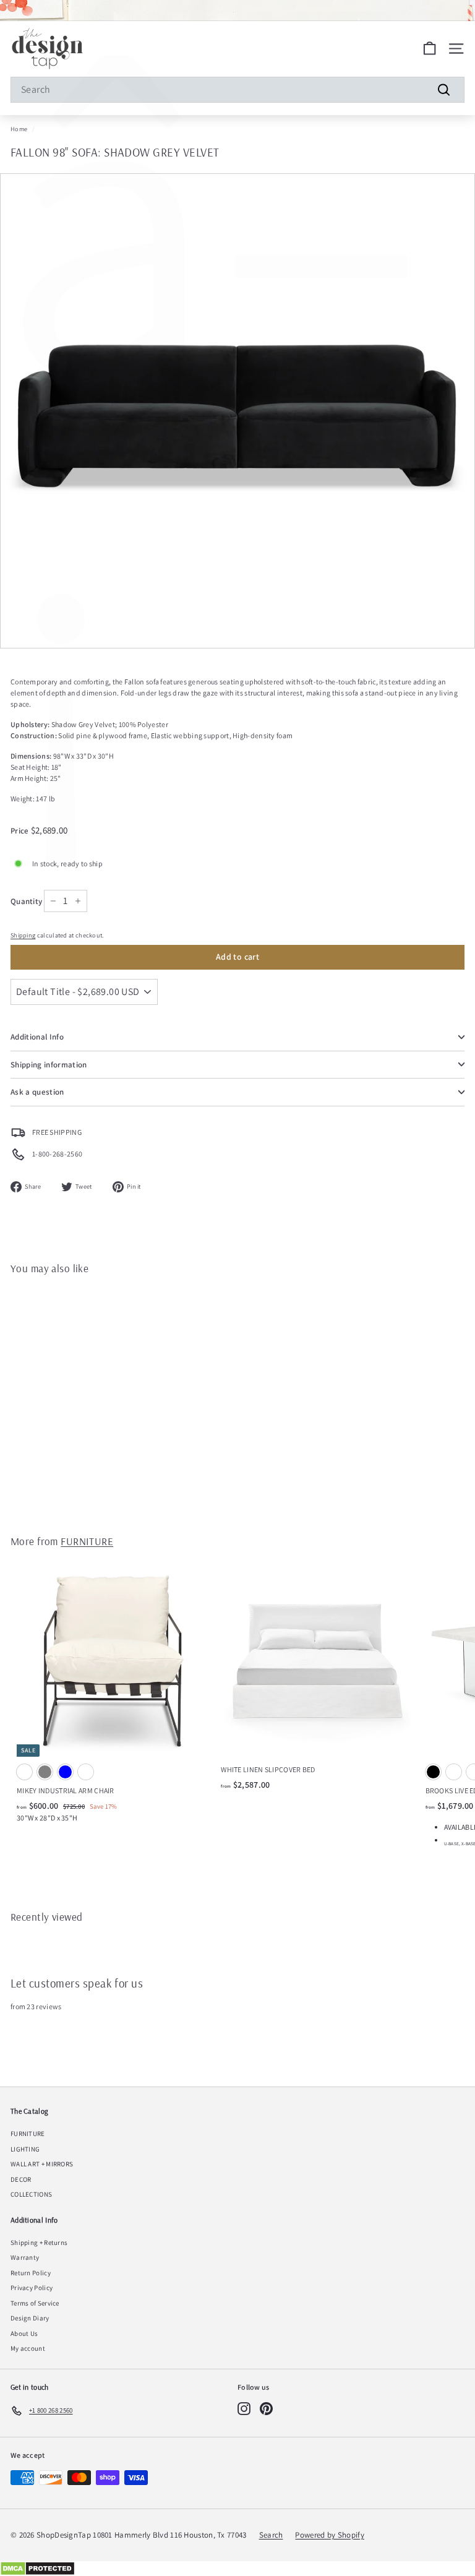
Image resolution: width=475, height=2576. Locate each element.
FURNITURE (87, 1541)
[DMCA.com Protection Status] (237, 2569)
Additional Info (37, 1037)
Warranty (25, 2257)
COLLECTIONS (31, 2194)
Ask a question (37, 1092)
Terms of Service (35, 2303)
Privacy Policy (32, 2288)
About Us (24, 2333)
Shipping (23, 935)
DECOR (21, 2179)
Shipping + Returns (39, 2242)
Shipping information (49, 1065)
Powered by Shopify (329, 2535)
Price (21, 831)
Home (19, 129)
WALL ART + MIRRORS (42, 2164)
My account (28, 2348)
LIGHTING (25, 2149)
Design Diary (30, 2318)
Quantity (26, 901)
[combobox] (237, 90)
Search (271, 2535)
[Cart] (430, 49)
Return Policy (31, 2273)
